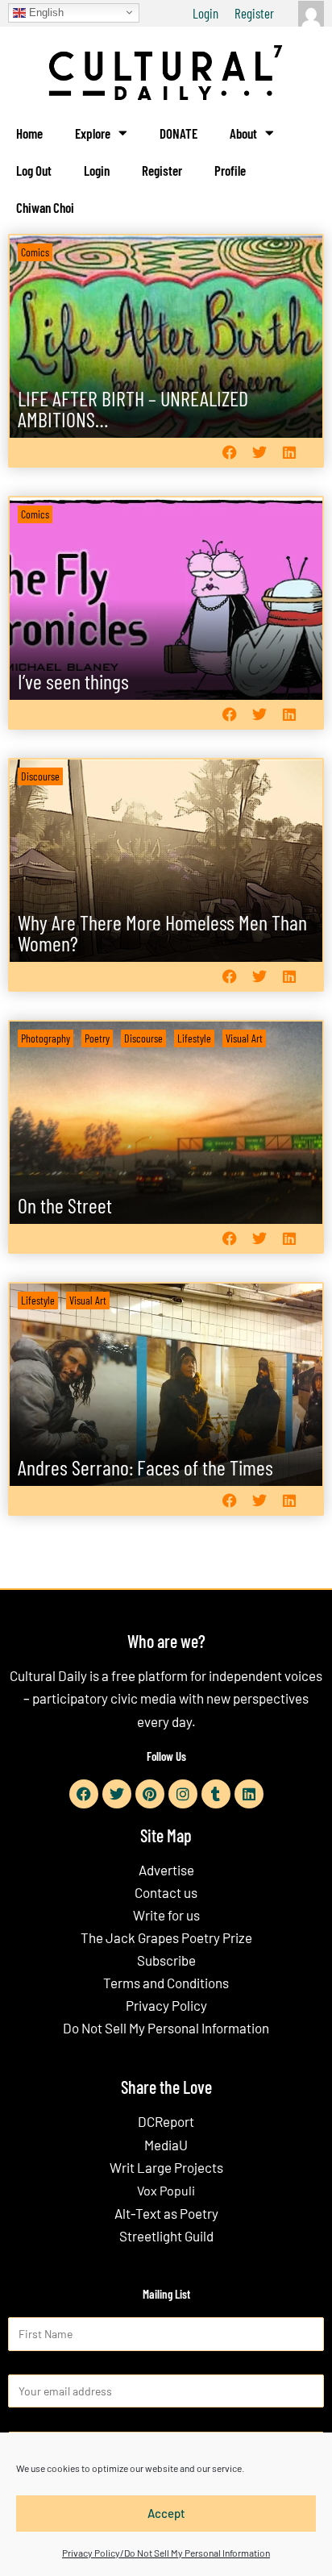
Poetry (97, 1038)
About (243, 133)
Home (29, 133)
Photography (46, 1038)
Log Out (34, 170)
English (45, 12)
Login (205, 13)
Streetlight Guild (166, 2236)
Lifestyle (194, 1038)
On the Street (65, 1205)
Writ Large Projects (166, 2167)
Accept (166, 2513)
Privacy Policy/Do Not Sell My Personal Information (166, 2553)
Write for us (166, 1915)
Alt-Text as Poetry (166, 2213)
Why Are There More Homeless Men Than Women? (162, 932)
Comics (35, 252)
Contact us (166, 1892)
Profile (230, 170)
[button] (229, 452)
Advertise (166, 1870)
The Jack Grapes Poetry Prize (166, 1937)
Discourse (40, 776)
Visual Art (244, 1038)
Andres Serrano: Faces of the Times (145, 1467)
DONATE (178, 133)
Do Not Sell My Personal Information (166, 2028)
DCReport (166, 2121)
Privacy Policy (166, 2005)
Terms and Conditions (166, 1983)
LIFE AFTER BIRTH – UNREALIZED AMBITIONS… (133, 408)
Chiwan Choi (45, 207)
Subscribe (166, 1960)
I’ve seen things (73, 681)
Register (254, 13)
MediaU (166, 2145)
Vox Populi (166, 2190)
